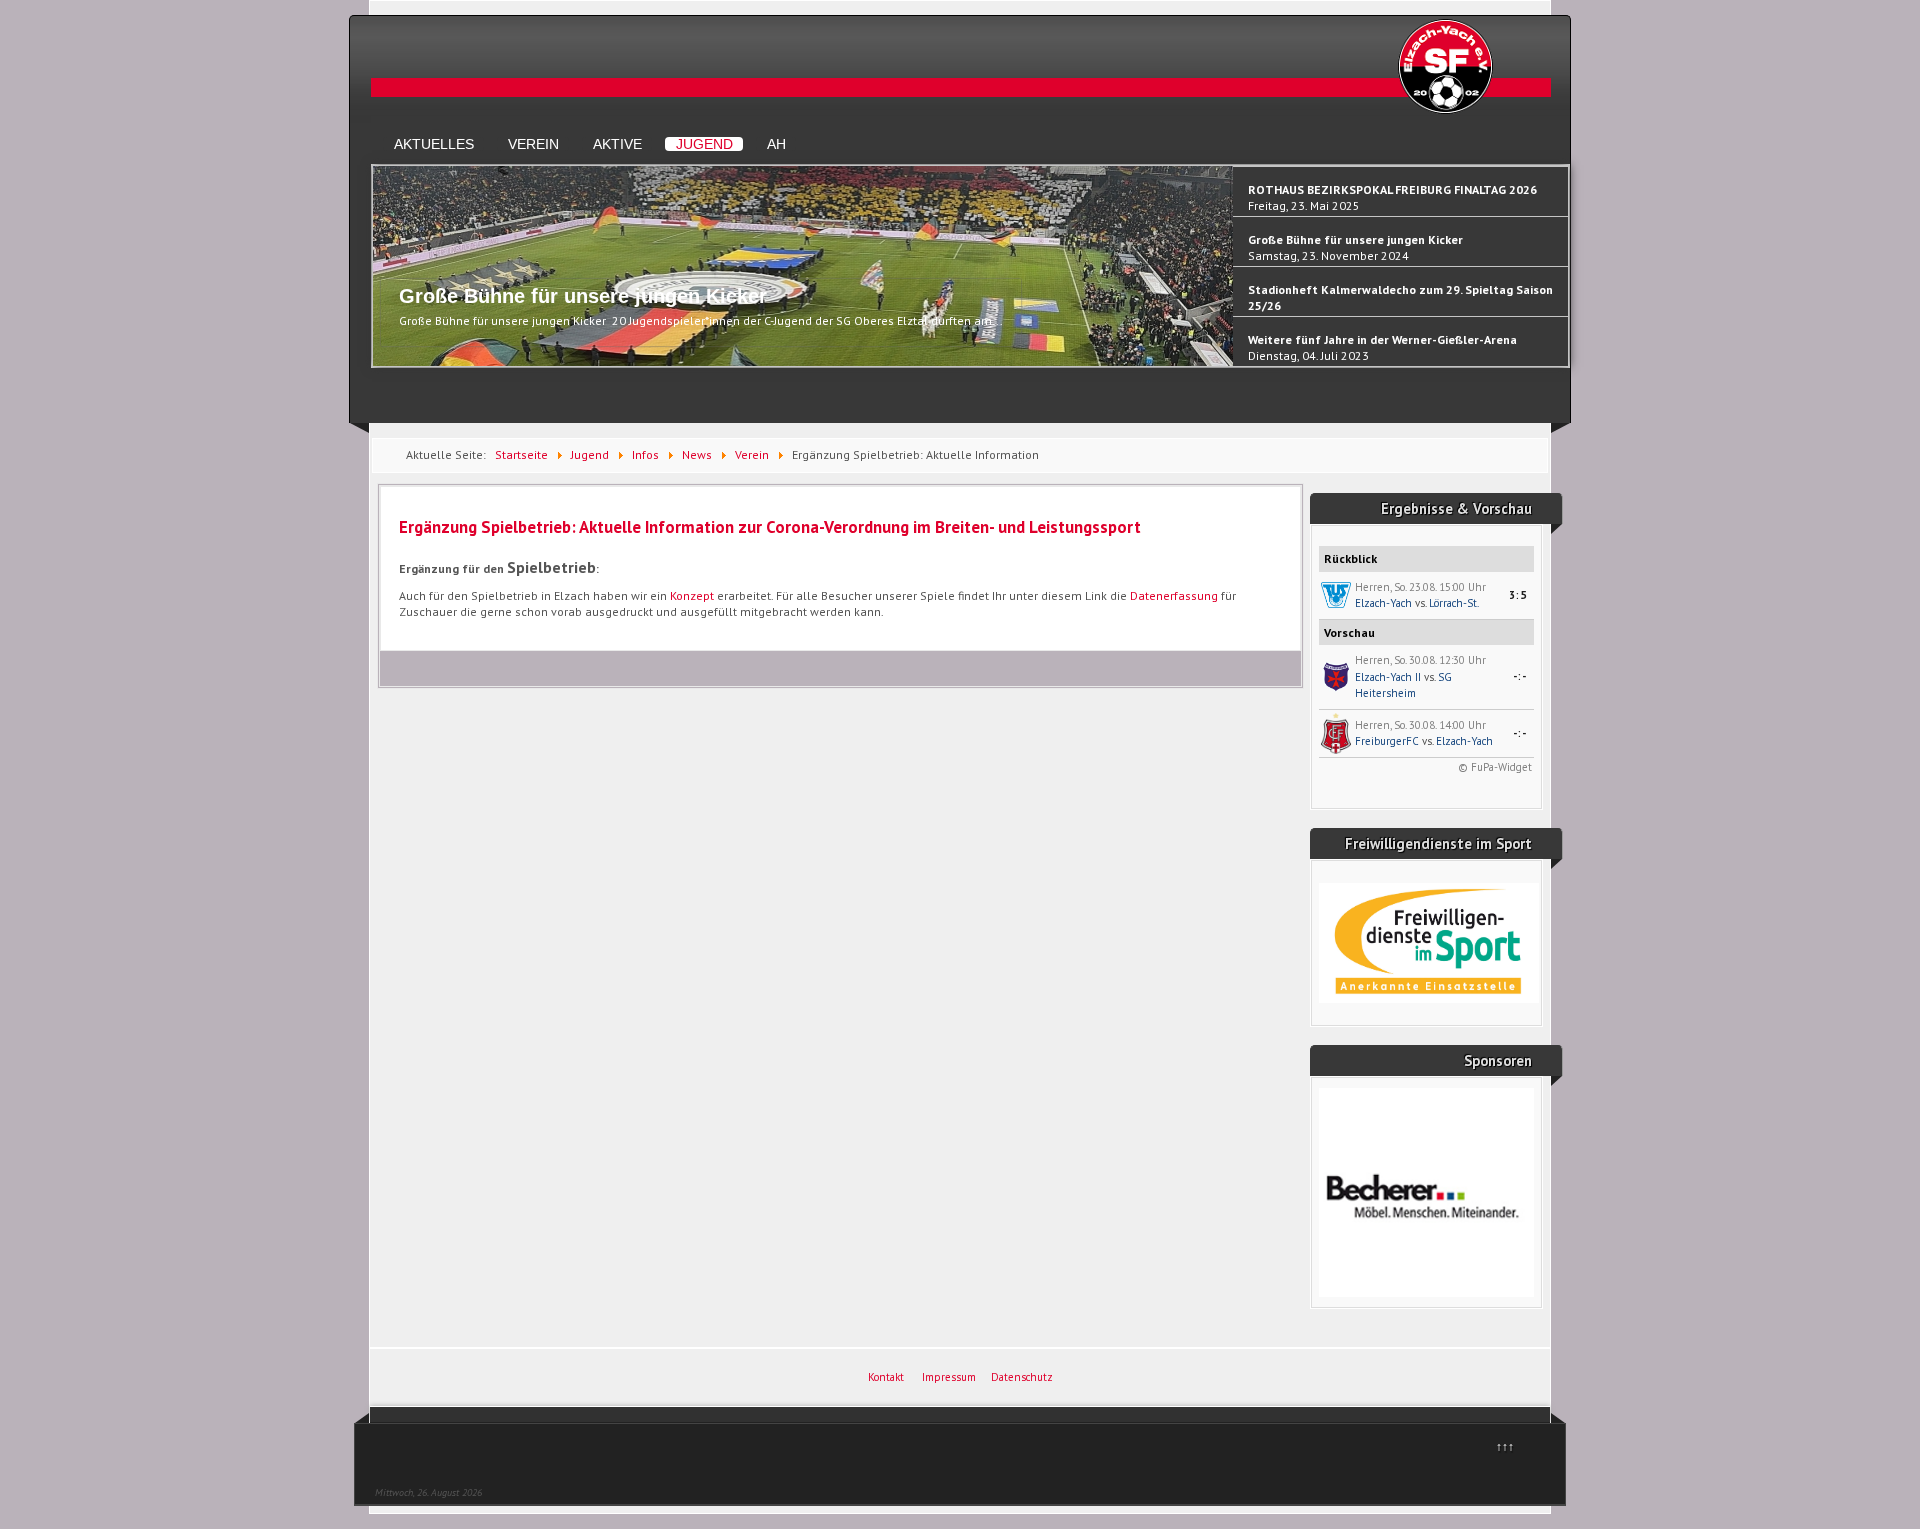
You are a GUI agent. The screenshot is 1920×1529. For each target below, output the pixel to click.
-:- (1520, 676)
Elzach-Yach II (1388, 677)
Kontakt (886, 1377)
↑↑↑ (1505, 1446)
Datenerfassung (1174, 595)
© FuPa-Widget (1495, 767)
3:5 (1518, 595)
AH (776, 144)
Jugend (704, 144)
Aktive (617, 144)
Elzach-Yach (1383, 603)
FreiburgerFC (1387, 741)
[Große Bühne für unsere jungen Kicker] (803, 361)
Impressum (949, 1377)
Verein (533, 144)
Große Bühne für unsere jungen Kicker (583, 296)
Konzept (692, 595)
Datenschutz (1022, 1377)
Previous (382, 275)
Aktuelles (434, 144)
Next (1558, 275)
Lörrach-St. (1454, 603)
